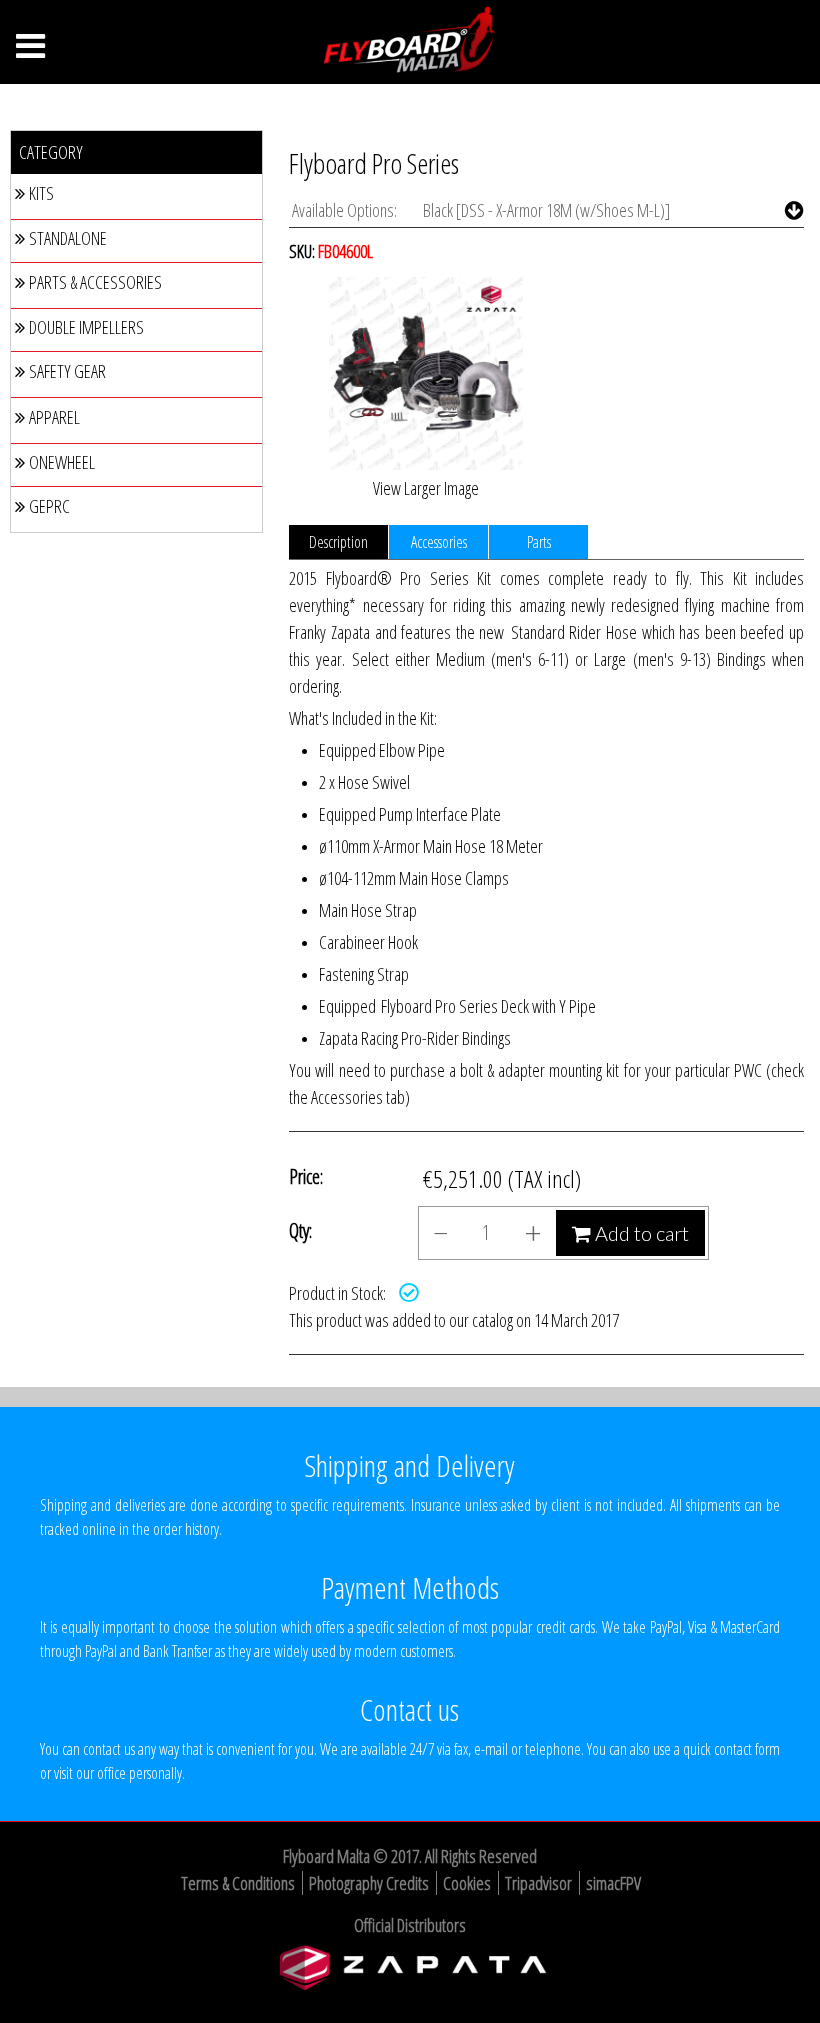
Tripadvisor (538, 1883)
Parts (539, 542)
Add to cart (640, 1233)
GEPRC (49, 506)
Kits (41, 193)
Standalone (68, 238)
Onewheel (62, 462)
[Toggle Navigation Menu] (30, 51)
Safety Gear (67, 371)
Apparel (54, 417)
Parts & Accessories (95, 282)
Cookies (467, 1883)
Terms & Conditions (238, 1883)
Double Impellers (86, 327)
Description (338, 542)
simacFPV (613, 1883)
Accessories (439, 542)
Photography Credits (369, 1883)
